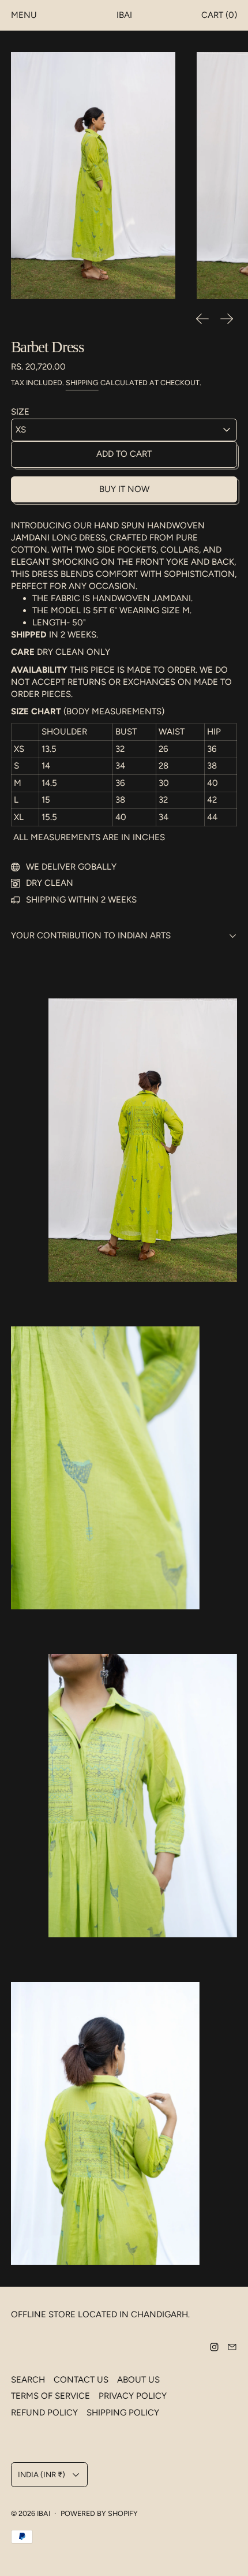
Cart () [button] (219, 15)
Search (28, 2380)
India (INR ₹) (42, 2474)
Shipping (82, 383)
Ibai (44, 2513)
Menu (24, 15)
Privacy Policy (133, 2396)
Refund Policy (44, 2413)
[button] (93, 176)
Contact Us (81, 2380)
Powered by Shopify (99, 2513)
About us (138, 2380)
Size (20, 412)
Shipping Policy (123, 2413)
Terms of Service (50, 2396)
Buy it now (124, 489)
